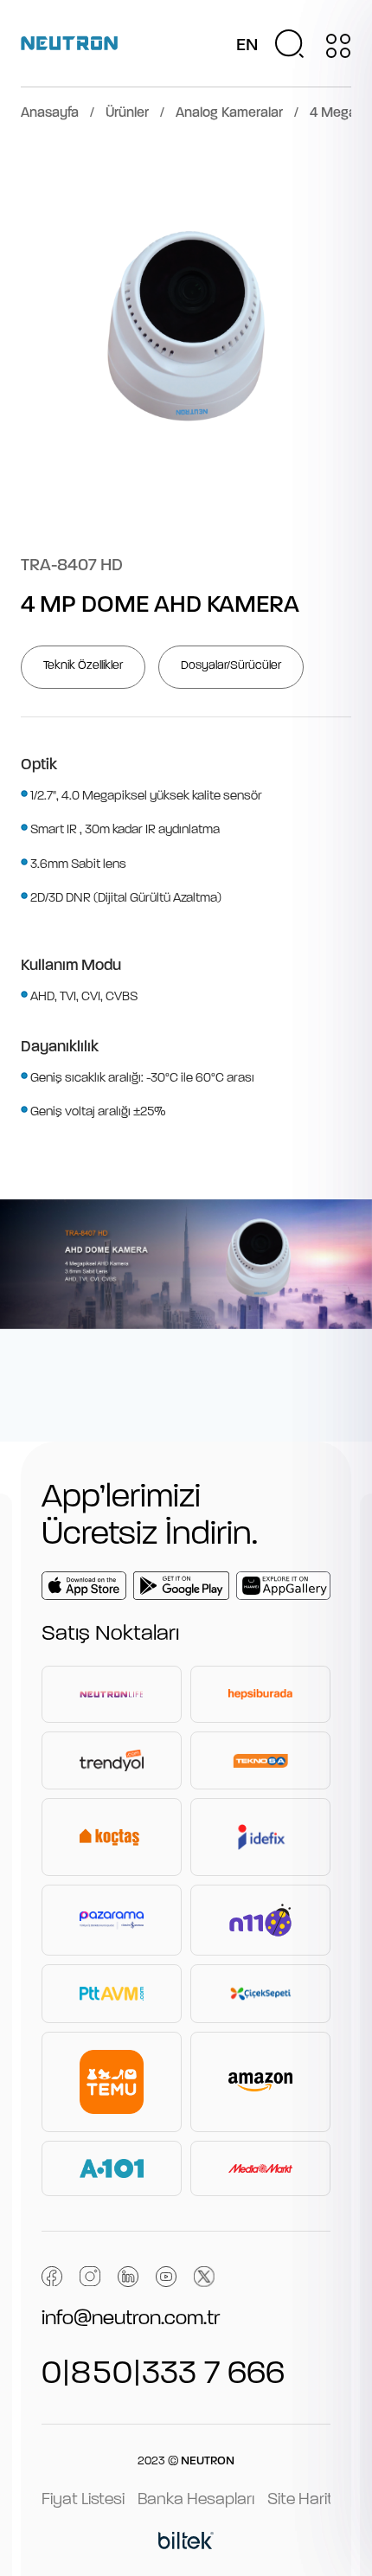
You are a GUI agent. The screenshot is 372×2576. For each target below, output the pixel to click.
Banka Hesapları (196, 2500)
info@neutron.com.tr (131, 2319)
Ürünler (127, 113)
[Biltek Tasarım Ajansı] (186, 2543)
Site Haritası (311, 2500)
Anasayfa (50, 113)
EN (247, 46)
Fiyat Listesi (83, 2500)
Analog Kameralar (229, 113)
